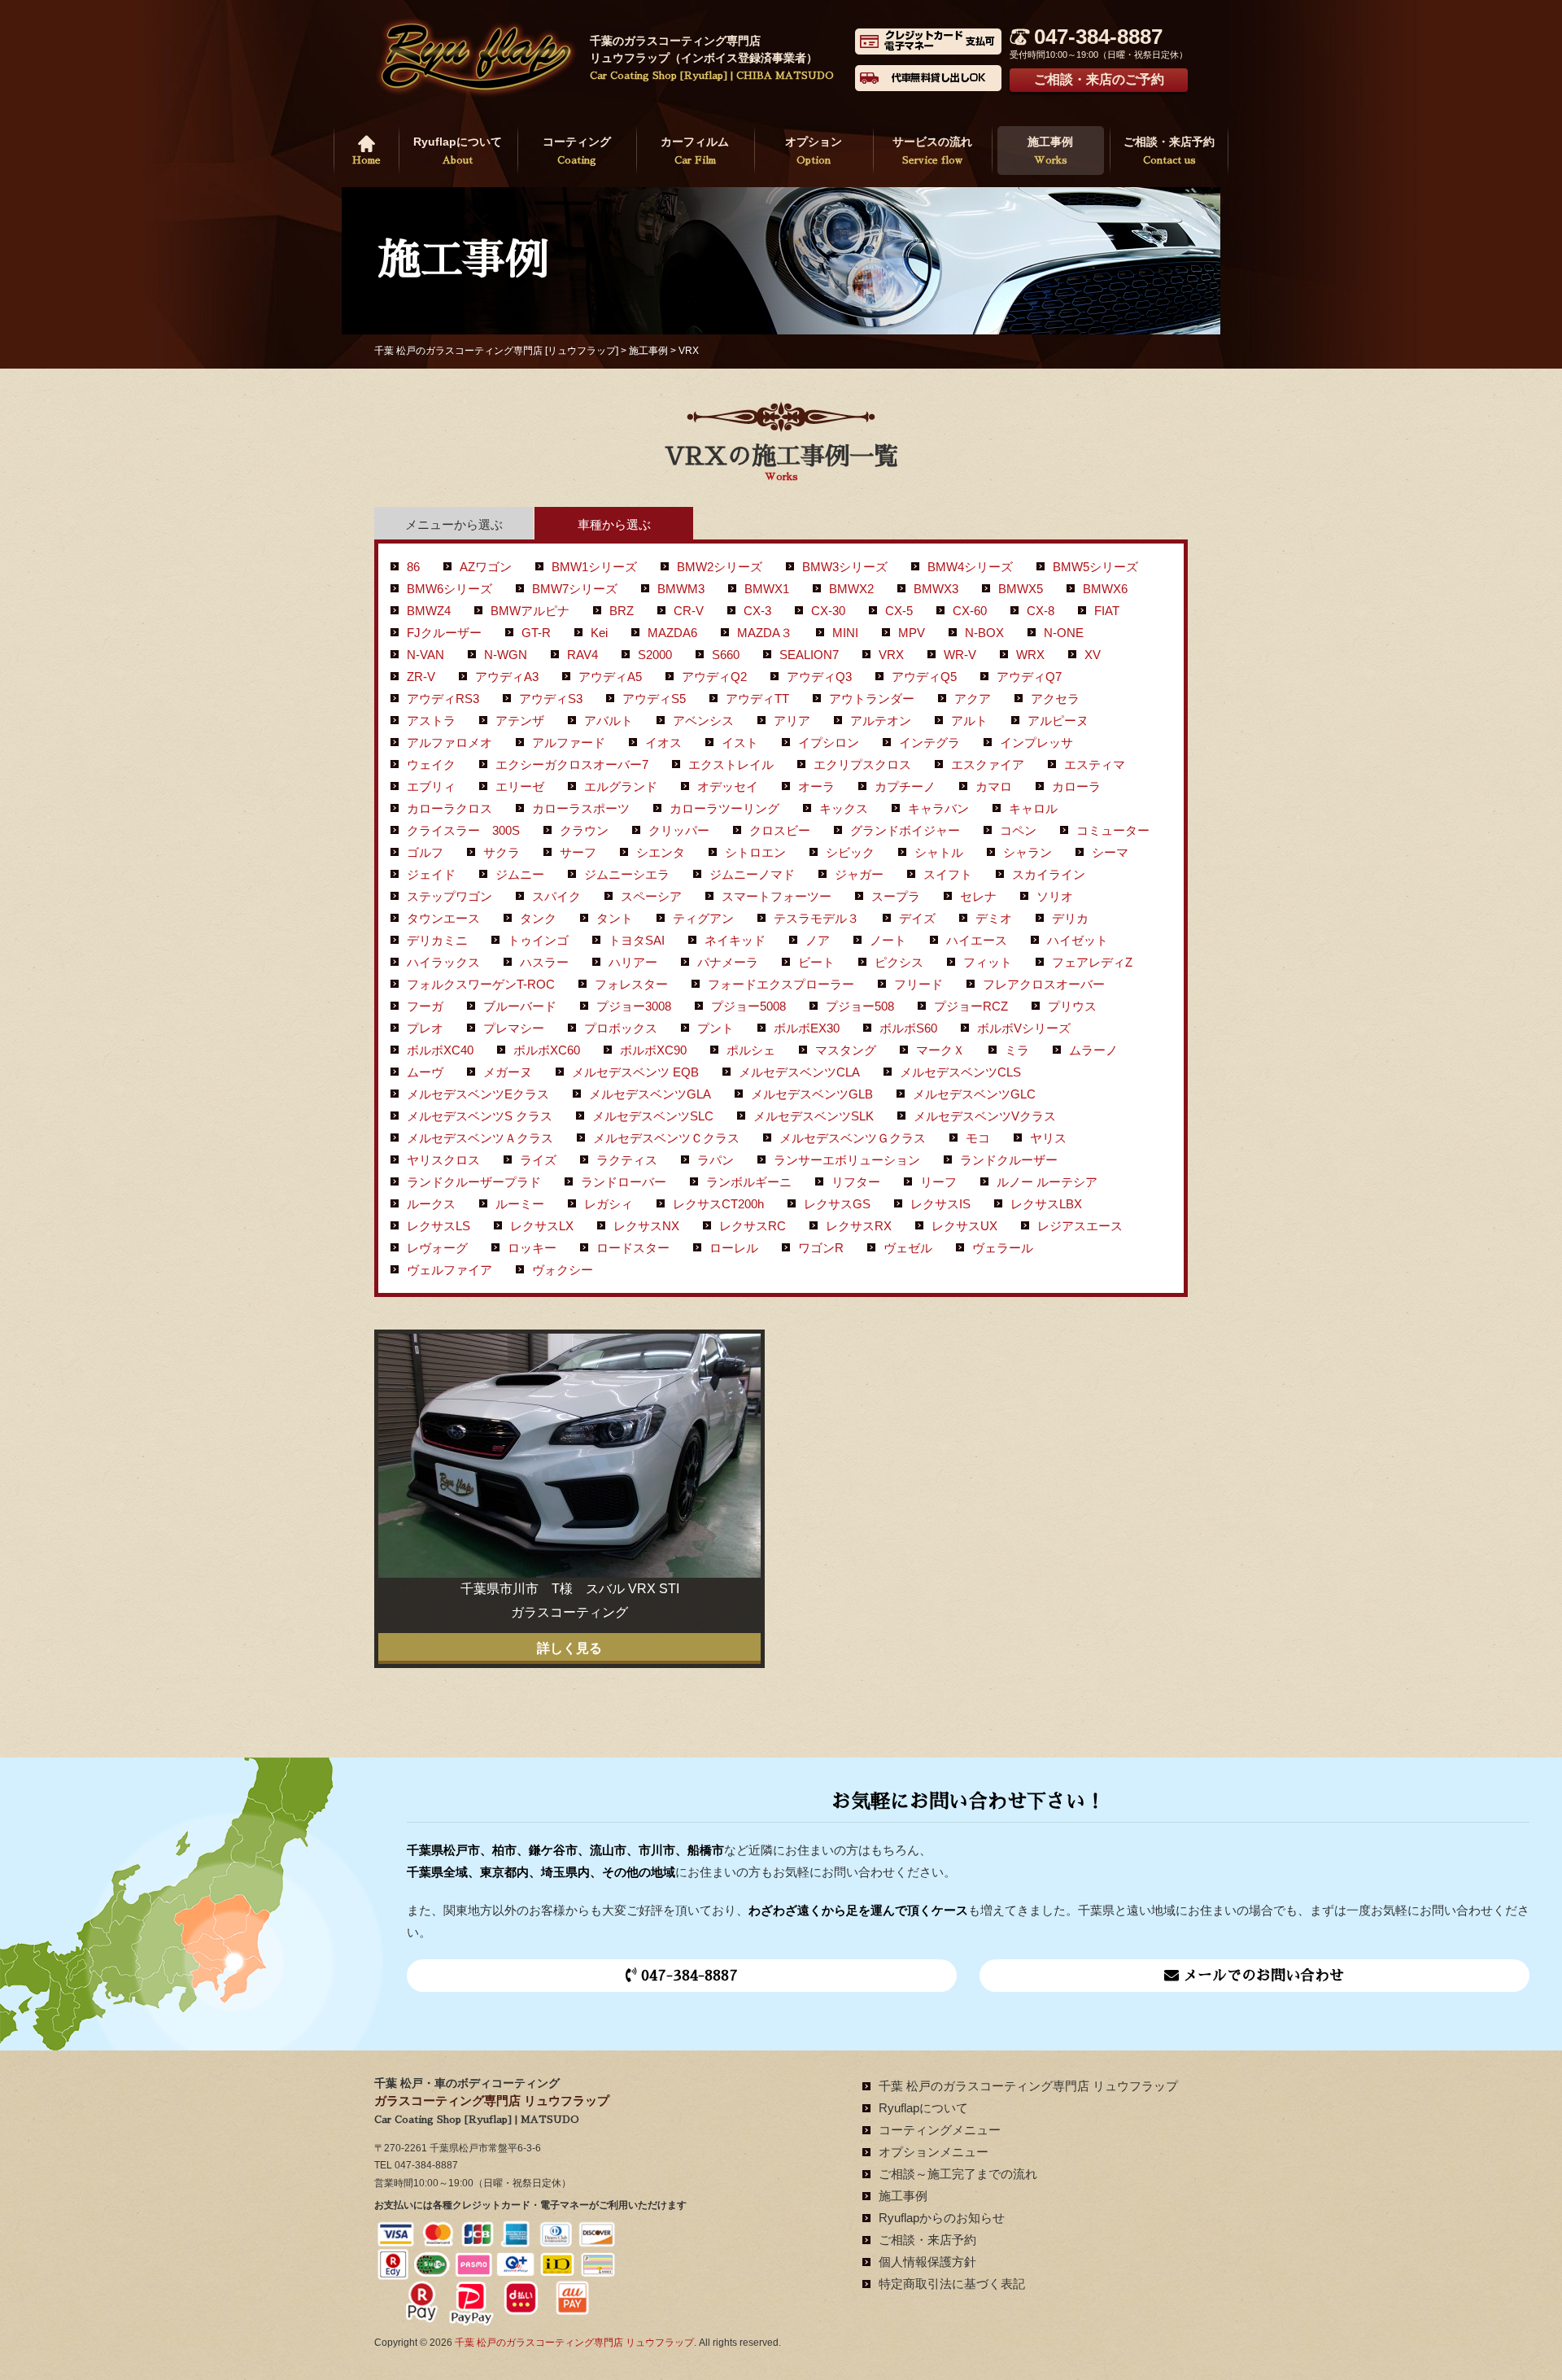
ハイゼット (1078, 940)
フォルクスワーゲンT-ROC (481, 984)
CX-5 (899, 611)
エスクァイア (988, 764)
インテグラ (929, 742)
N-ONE (1064, 633)
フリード (918, 984)
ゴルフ (425, 852)
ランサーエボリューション (847, 1160)
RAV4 (582, 655)
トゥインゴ (538, 940)
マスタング (846, 1050)
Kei (599, 633)
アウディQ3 (819, 677)
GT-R (536, 633)
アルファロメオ (449, 742)
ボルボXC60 (547, 1050)
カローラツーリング (724, 808)
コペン (1018, 830)
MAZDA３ (765, 633)
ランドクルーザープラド (474, 1182)
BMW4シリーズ (970, 567)
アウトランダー (872, 699)
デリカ (1070, 918)
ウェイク (431, 764)
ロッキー (532, 1248)
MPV (912, 633)
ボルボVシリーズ (1024, 1028)
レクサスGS (837, 1204)
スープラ (896, 896)
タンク (538, 918)
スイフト (948, 874)
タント (615, 918)
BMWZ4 (429, 611)
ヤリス (1048, 1138)
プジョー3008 (634, 1006)
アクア (973, 699)
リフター (856, 1182)
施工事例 (1050, 150)
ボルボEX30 (807, 1028)
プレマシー (514, 1028)
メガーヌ (508, 1072)
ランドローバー (624, 1182)
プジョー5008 (748, 1006)
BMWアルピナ (530, 611)
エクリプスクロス (862, 764)
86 (413, 567)
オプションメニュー (934, 2152)
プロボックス (621, 1028)
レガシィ (609, 1204)
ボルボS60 (908, 1028)
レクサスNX (646, 1226)
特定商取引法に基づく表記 (952, 2284)
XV (1093, 655)
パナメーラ (728, 962)
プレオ (425, 1028)
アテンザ (520, 721)
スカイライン (1049, 874)
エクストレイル (731, 764)
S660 (726, 655)
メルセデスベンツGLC (974, 1094)
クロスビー (780, 830)
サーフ (578, 852)
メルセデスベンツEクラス (478, 1094)
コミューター (1113, 830)
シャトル (939, 852)
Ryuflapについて (458, 150)
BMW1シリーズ (594, 567)
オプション (814, 150)
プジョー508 (860, 1006)
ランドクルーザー (1009, 1160)
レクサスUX (964, 1226)
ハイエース (977, 940)
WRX (1030, 655)
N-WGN (506, 655)
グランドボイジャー (905, 830)
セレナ (978, 896)
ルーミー (520, 1204)
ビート (816, 962)
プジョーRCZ (971, 1006)
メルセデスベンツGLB (812, 1094)
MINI (845, 633)
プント (716, 1028)
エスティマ (1095, 764)
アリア (792, 721)
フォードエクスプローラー (781, 984)
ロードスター (633, 1248)
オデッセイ (728, 786)
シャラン (1028, 852)
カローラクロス (449, 808)
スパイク (556, 896)
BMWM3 (681, 589)
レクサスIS (940, 1204)
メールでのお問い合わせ (1261, 1976)
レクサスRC (753, 1226)
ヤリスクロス (443, 1160)
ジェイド (431, 874)
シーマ (1110, 852)
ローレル (734, 1248)
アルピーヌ (1058, 721)
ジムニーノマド (752, 874)
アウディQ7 (1029, 677)
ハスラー (544, 962)
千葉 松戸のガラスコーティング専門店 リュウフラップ (1028, 2086)
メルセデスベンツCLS (960, 1072)
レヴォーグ (437, 1248)
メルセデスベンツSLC (653, 1116)
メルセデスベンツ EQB (635, 1072)
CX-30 (828, 611)
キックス (844, 808)
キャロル (1033, 808)
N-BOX (984, 633)
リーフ (938, 1182)
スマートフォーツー (777, 896)
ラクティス (627, 1160)
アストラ (431, 721)
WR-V (960, 655)
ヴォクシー (563, 1270)
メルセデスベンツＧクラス (853, 1138)
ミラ (1017, 1050)
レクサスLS (438, 1226)
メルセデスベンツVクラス (985, 1116)
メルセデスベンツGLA (650, 1094)
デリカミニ (437, 940)
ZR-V (421, 677)
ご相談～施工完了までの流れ (958, 2174)
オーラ (816, 786)
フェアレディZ (1092, 962)
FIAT (1107, 611)
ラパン (716, 1160)
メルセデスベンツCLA (799, 1072)
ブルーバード (520, 1006)
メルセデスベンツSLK (814, 1116)
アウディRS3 (443, 699)
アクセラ (1055, 699)
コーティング (577, 150)
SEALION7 (809, 655)
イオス (663, 742)
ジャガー (859, 874)
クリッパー (679, 830)
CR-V (689, 611)
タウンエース (443, 918)
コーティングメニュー (940, 2130)
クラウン (584, 830)
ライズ (538, 1160)
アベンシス (703, 721)
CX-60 (970, 611)
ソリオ (1055, 896)
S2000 (655, 655)
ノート (888, 940)
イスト (740, 742)
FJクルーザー (444, 633)
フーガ (425, 1006)
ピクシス (899, 962)
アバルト (609, 721)
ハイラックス (443, 962)
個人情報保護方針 (927, 2262)
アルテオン (881, 721)
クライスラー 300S (463, 830)
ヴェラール (1003, 1248)
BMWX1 (767, 589)
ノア (818, 940)
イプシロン (829, 742)
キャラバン (938, 808)
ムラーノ (1093, 1050)
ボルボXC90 (653, 1050)
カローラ (1076, 786)
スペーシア (651, 896)
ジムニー (520, 874)
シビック (850, 852)
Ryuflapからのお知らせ (942, 2218)
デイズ (917, 918)
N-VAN (425, 655)
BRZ (622, 611)
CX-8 (1041, 611)
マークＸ (940, 1050)
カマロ (994, 786)
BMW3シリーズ (845, 567)
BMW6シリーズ (449, 589)
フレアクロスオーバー (1044, 984)
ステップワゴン (449, 896)
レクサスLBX (1046, 1204)
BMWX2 (851, 589)
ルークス (431, 1204)
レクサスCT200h (718, 1204)
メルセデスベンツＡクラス (480, 1138)
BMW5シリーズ (1095, 567)
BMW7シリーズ (575, 589)
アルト (969, 721)
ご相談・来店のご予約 (1099, 79)
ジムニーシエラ (627, 874)
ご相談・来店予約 (1169, 150)
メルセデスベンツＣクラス (666, 1138)
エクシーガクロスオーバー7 (572, 764)
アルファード (569, 742)
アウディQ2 (714, 677)
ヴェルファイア (449, 1270)
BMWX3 (936, 589)
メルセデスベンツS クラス (480, 1116)
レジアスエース (1080, 1226)
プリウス (1072, 1006)
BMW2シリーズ (720, 567)
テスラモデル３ (816, 918)
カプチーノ (905, 786)
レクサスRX (859, 1226)
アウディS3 (551, 699)
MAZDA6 (672, 633)
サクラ (502, 852)
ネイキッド (735, 940)
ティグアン (703, 918)
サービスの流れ (932, 150)
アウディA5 (610, 677)
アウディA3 (507, 677)
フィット (988, 962)
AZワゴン (486, 567)
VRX (891, 655)
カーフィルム (695, 150)
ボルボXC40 (440, 1050)
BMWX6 (1105, 589)
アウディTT (757, 699)
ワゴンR (821, 1248)
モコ (978, 1138)
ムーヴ (425, 1072)
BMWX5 (1021, 589)
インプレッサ (1036, 742)
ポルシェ (751, 1050)
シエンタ (661, 852)
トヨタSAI (637, 940)
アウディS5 (654, 699)
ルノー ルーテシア (1047, 1182)
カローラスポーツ (581, 808)
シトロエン (755, 852)
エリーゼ (520, 786)
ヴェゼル (908, 1248)
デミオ (994, 918)
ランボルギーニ (749, 1182)
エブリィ (431, 786)
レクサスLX (542, 1226)
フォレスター (631, 984)
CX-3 (757, 611)
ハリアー (633, 962)
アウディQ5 (924, 677)
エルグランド (621, 786)
